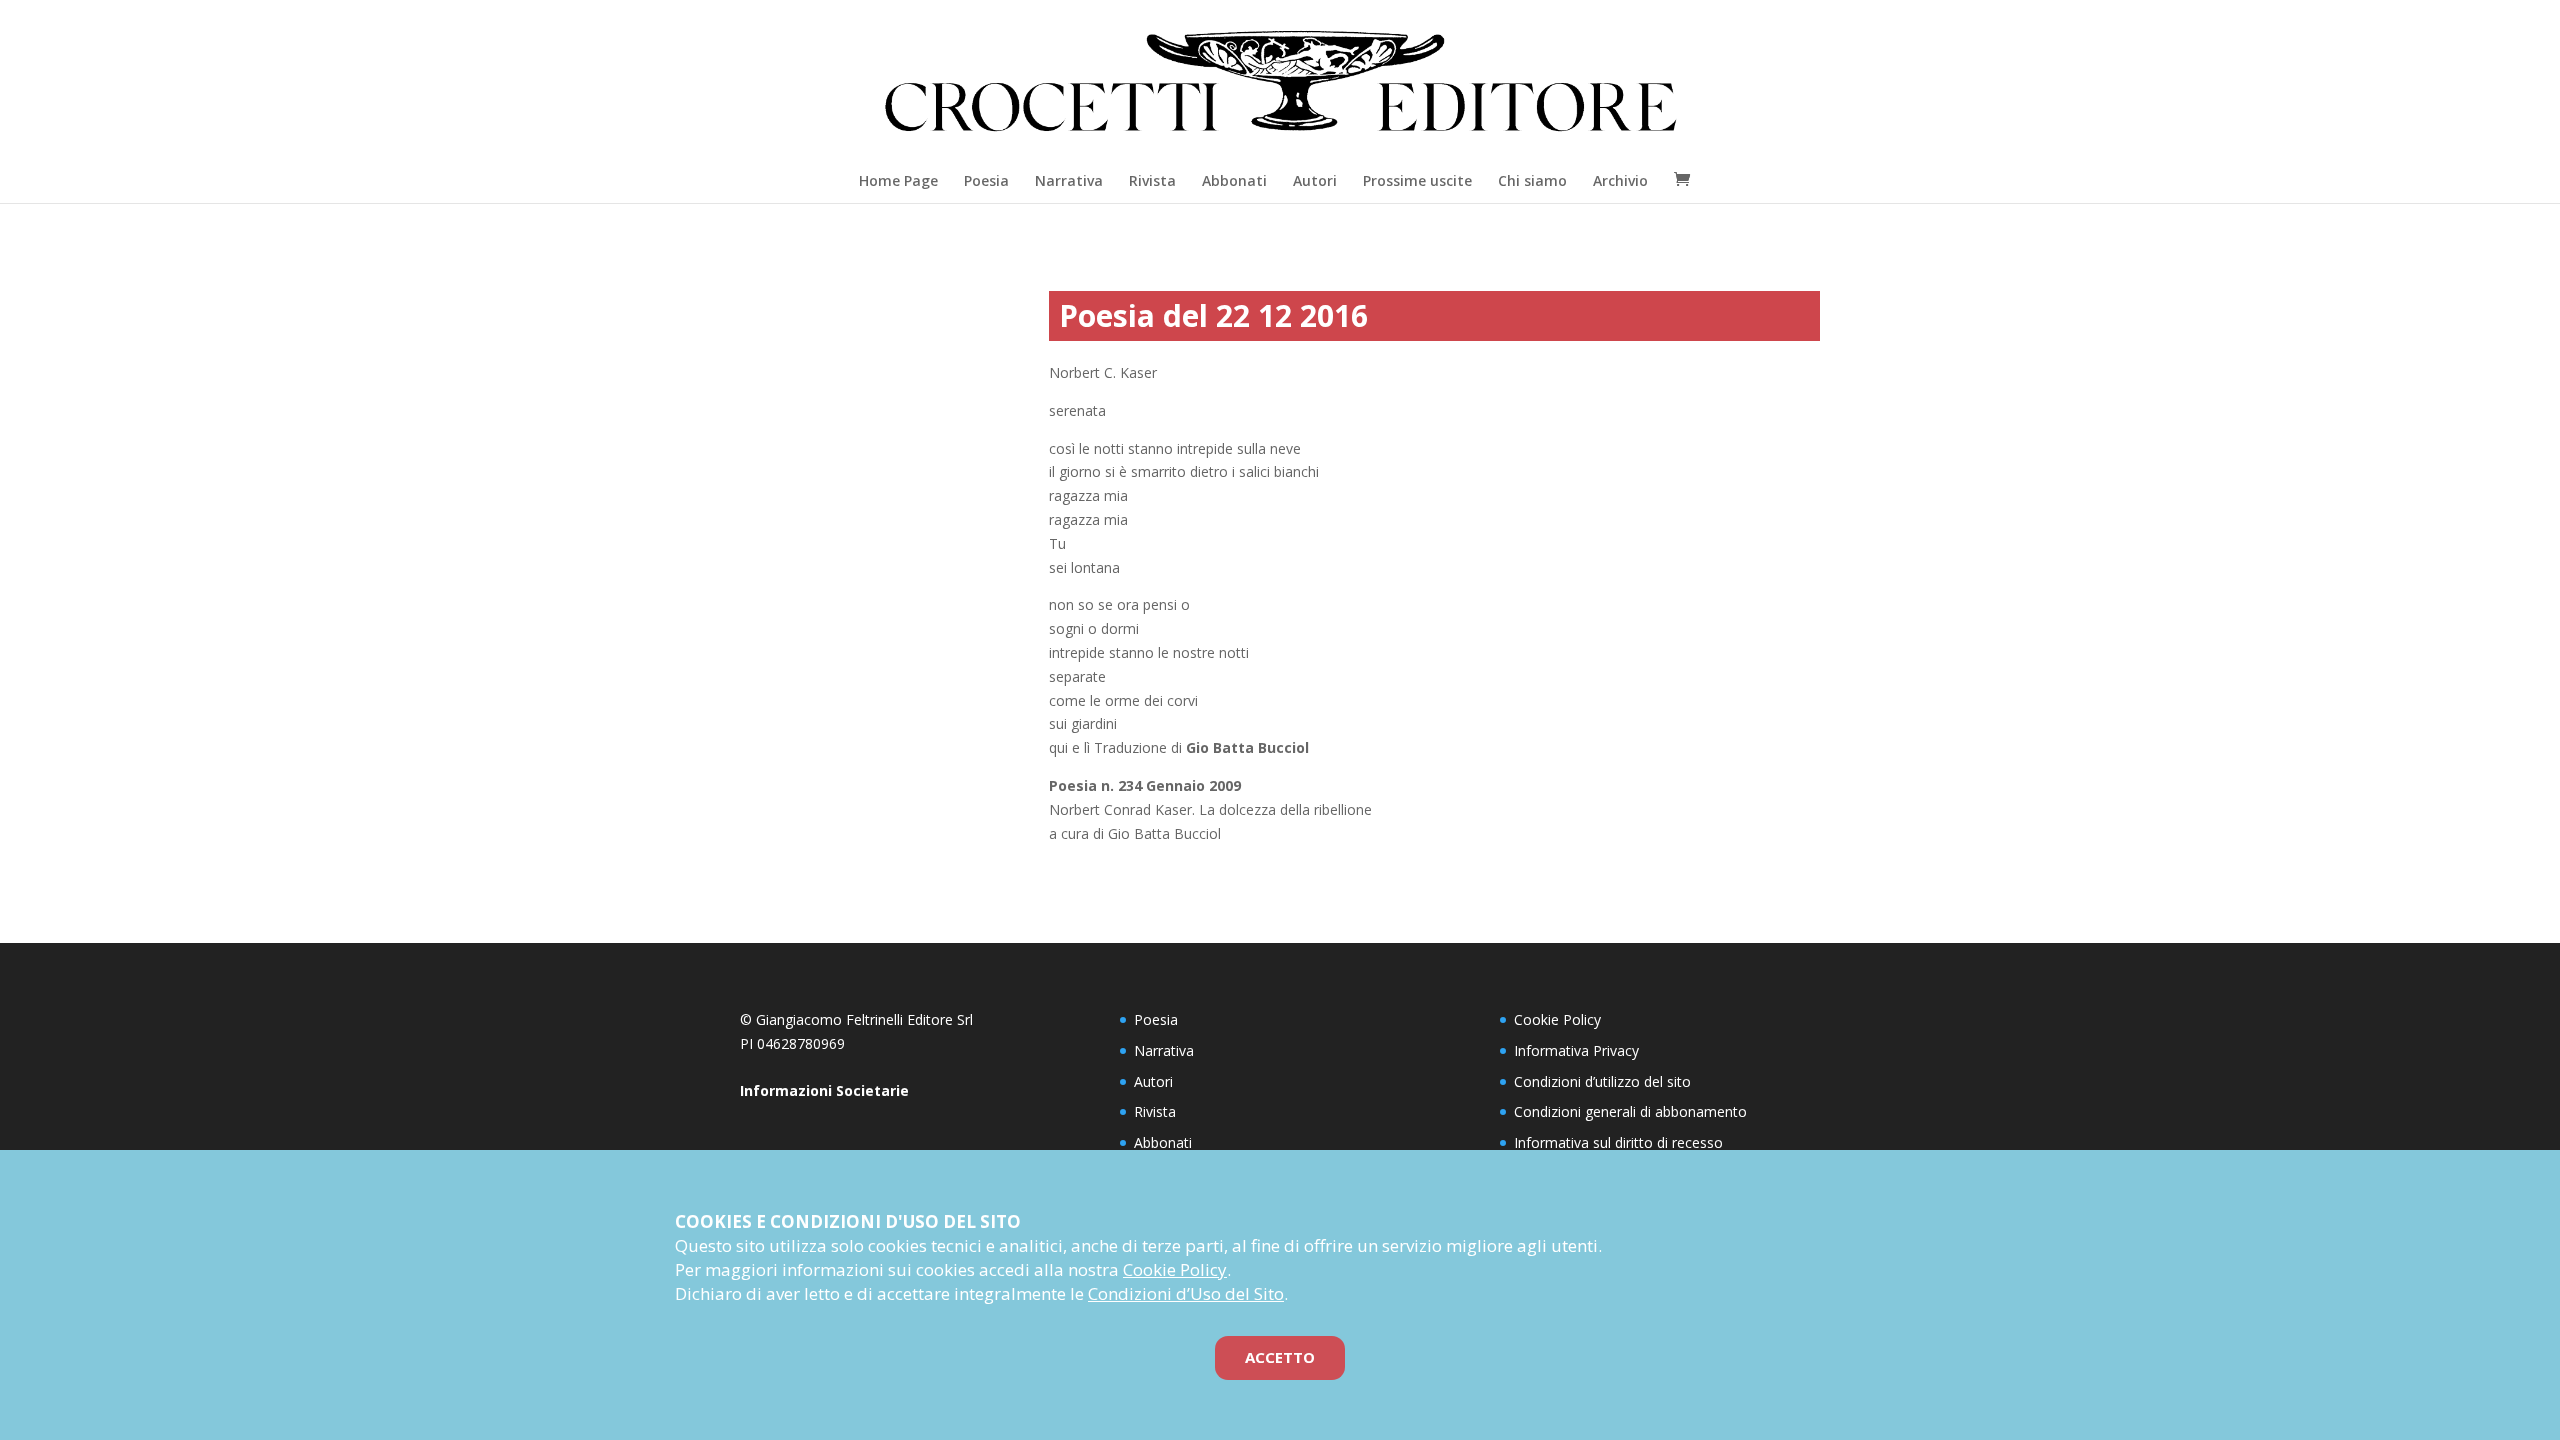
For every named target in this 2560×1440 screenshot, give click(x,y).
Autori (1315, 180)
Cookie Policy (1557, 1019)
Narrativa (1069, 180)
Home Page (898, 180)
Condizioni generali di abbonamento (1630, 1111)
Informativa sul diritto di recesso (1618, 1142)
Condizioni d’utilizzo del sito (1602, 1081)
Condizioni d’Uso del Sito (1186, 1293)
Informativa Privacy (1576, 1050)
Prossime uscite (1417, 180)
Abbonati (1234, 180)
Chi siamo (1532, 180)
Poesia (986, 180)
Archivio (1620, 180)
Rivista (1152, 180)
